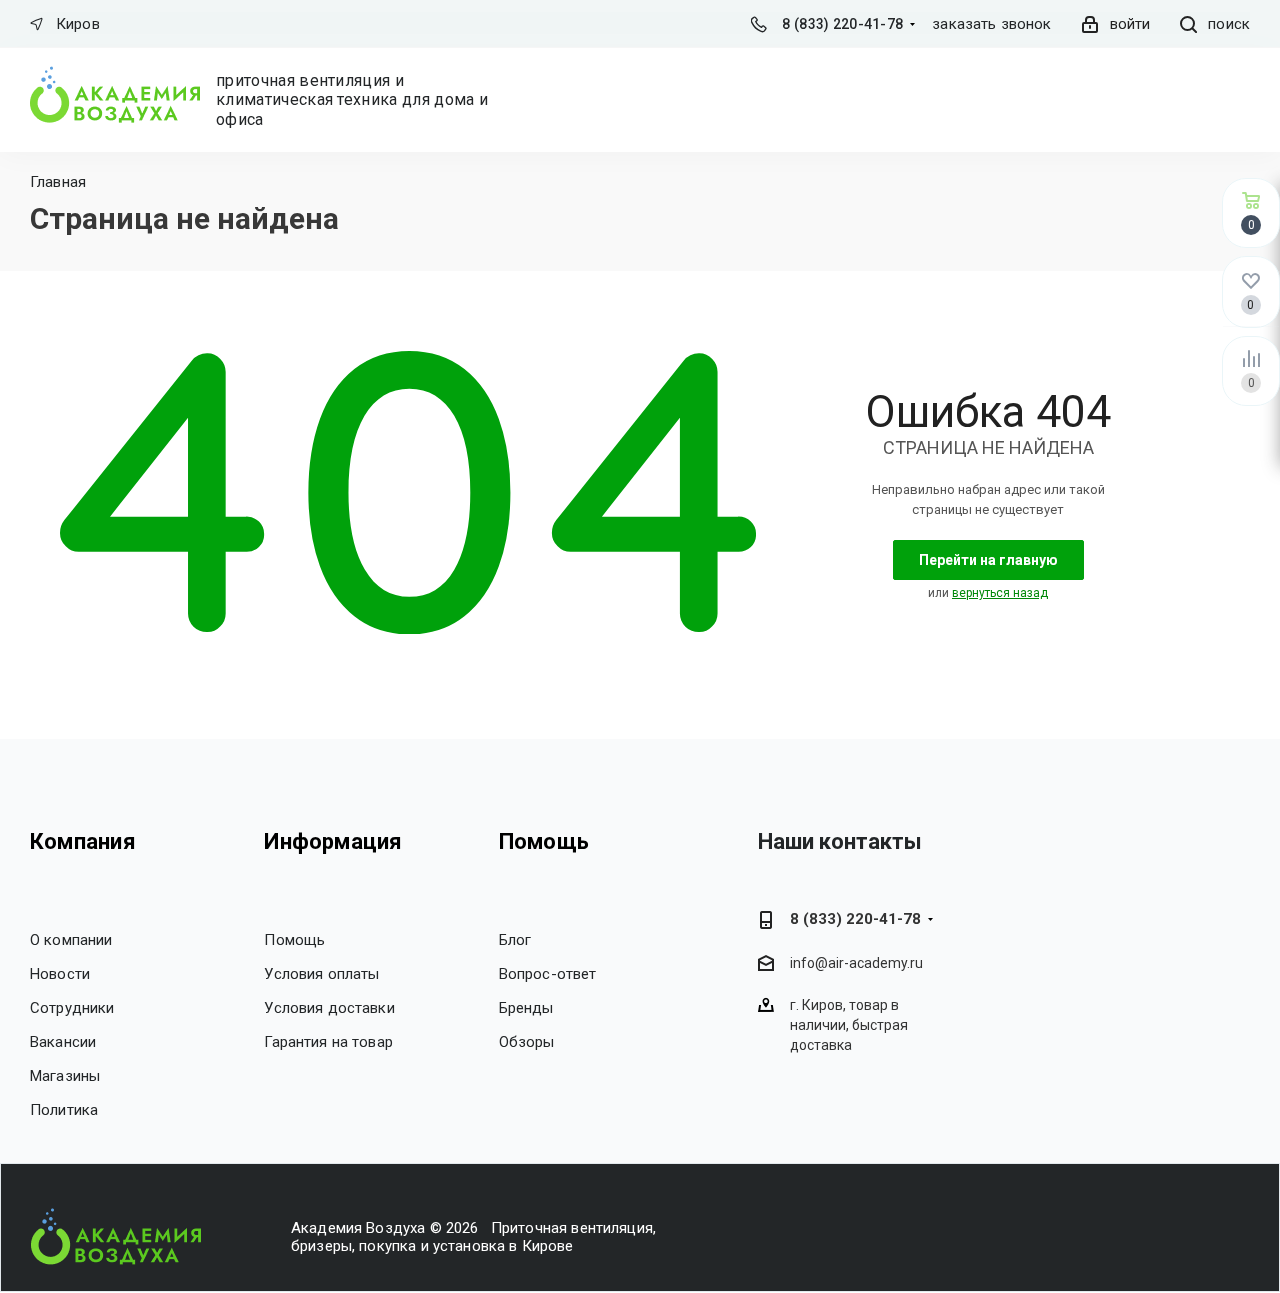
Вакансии (63, 1042)
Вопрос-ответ (548, 974)
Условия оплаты (321, 974)
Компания (83, 841)
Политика (64, 1110)
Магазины (65, 1076)
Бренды (526, 1008)
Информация (333, 841)
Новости (60, 974)
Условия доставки (329, 1008)
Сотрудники (72, 1008)
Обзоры (527, 1042)
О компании (71, 940)
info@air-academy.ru (856, 963)
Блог (515, 940)
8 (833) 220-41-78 (842, 24)
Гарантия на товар (328, 1042)
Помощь (294, 940)
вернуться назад (1000, 593)
